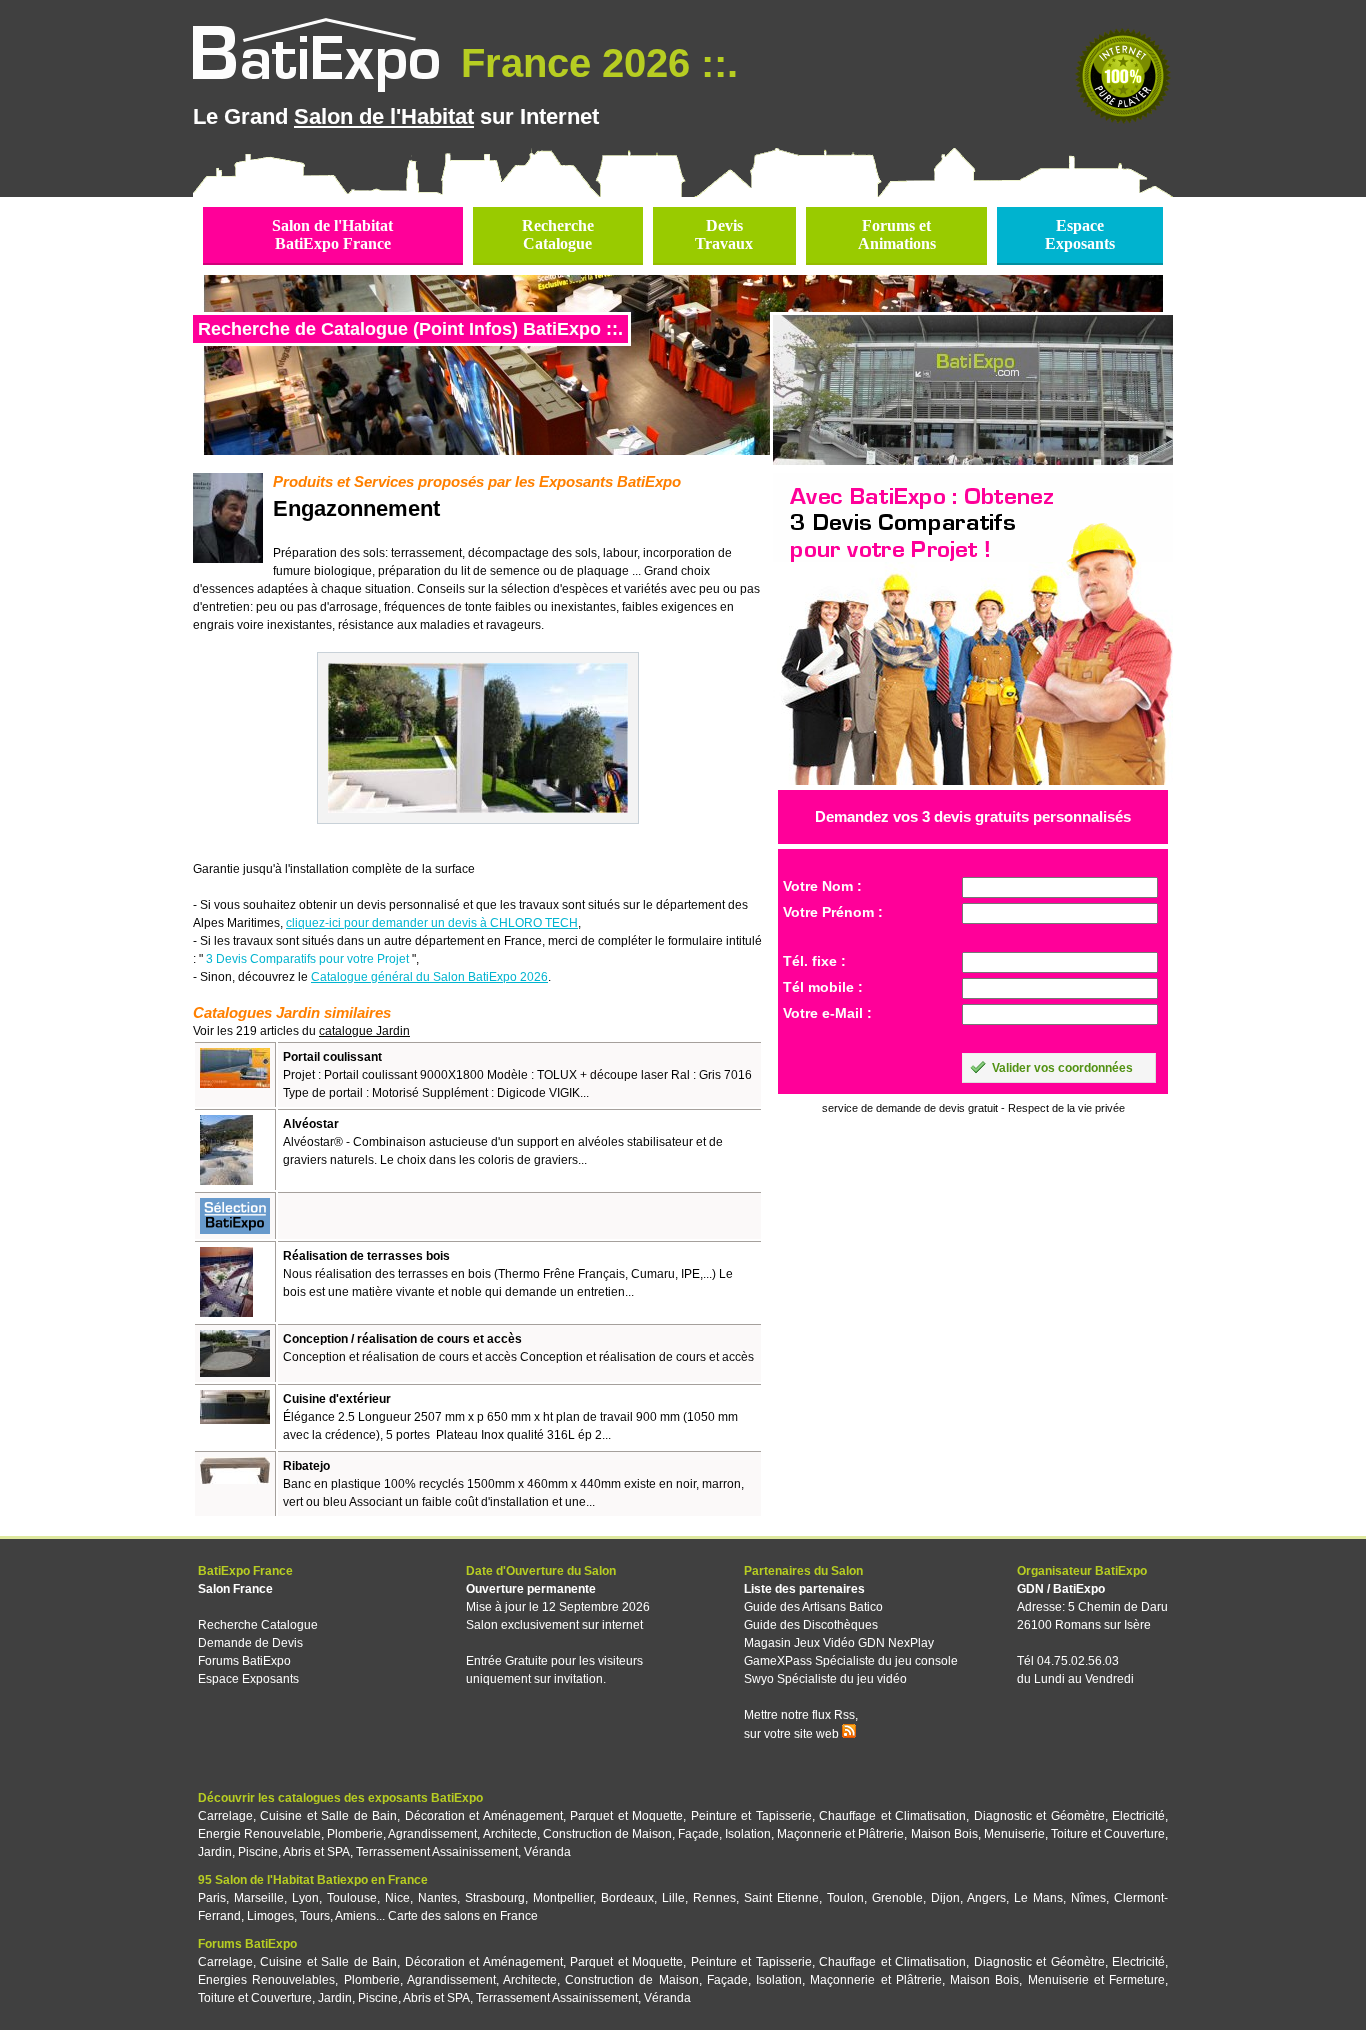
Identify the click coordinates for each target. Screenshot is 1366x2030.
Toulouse (352, 1898)
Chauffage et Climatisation (892, 1816)
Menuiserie (1014, 1834)
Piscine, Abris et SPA (294, 1852)
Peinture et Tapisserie (751, 1816)
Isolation (748, 1834)
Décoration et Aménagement (484, 1816)
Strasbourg (495, 1898)
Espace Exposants (248, 1679)
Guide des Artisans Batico (813, 1607)
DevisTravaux (724, 234)
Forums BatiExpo (244, 1661)
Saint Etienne (781, 1898)
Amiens (355, 1916)
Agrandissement (432, 1834)
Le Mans (1038, 1898)
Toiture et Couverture (1108, 1834)
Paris (212, 1898)
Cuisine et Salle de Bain (328, 1816)
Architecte (510, 1834)
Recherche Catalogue (258, 1625)
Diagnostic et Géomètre (1039, 1816)
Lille (673, 1898)
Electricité (1138, 1816)
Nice (397, 1898)
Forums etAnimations (897, 234)
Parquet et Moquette (626, 1816)
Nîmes (1088, 1898)
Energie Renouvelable (259, 1834)
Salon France (235, 1589)
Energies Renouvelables (266, 1980)
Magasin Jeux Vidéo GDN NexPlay (839, 1643)
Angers (986, 1898)
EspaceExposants (1080, 234)
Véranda (547, 1852)
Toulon (845, 1898)
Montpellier (563, 1898)
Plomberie (355, 1834)
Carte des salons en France (463, 1916)
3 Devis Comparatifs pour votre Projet (307, 959)
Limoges (270, 1916)
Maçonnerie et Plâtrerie (840, 1834)
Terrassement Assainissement (437, 1852)
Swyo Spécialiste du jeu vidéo (825, 1679)
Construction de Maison (607, 1834)
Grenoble (897, 1898)
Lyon (305, 1898)
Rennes (714, 1898)
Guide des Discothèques (811, 1625)
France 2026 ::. (594, 63)
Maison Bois (944, 1834)
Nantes (437, 1898)
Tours (315, 1916)
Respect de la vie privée (1066, 1108)
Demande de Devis (250, 1643)
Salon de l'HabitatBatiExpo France (332, 234)
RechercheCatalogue (558, 234)
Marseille (259, 1898)
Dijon (945, 1898)
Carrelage (225, 1816)
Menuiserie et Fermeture (1096, 1980)
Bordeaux (627, 1898)
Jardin (215, 1852)
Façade (698, 1834)
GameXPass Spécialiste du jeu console (851, 1661)
